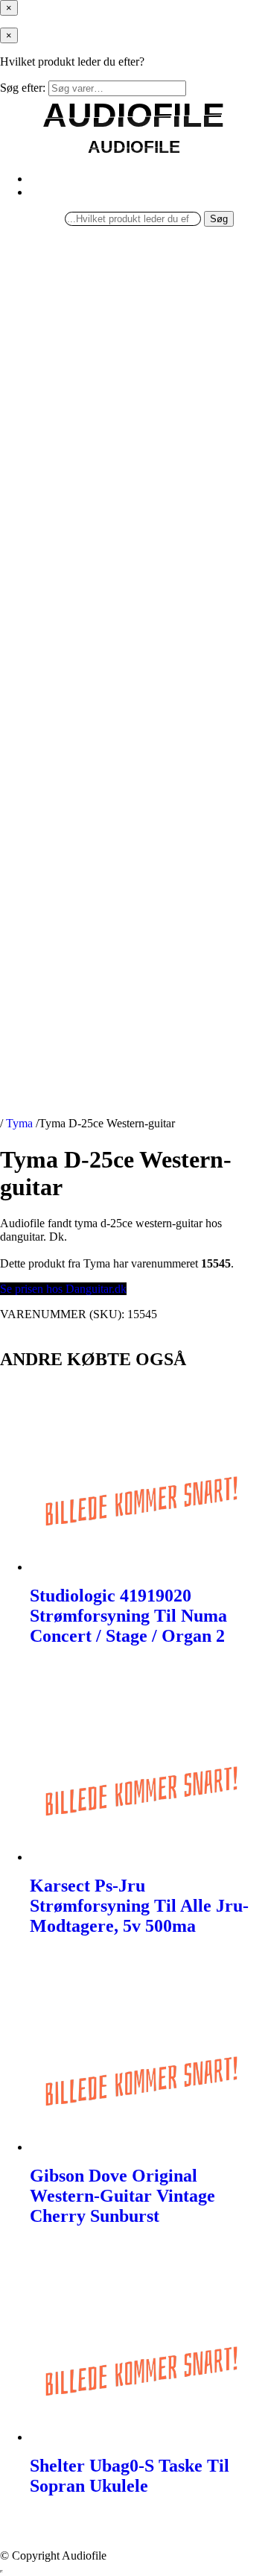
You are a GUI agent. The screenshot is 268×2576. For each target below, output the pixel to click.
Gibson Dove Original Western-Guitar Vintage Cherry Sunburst (122, 2196)
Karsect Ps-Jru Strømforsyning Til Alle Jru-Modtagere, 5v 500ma (139, 1906)
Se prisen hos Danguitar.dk (63, 1289)
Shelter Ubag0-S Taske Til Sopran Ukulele (130, 2476)
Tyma (19, 1123)
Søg (219, 219)
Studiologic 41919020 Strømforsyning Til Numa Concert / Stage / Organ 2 (128, 1616)
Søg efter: (23, 88)
